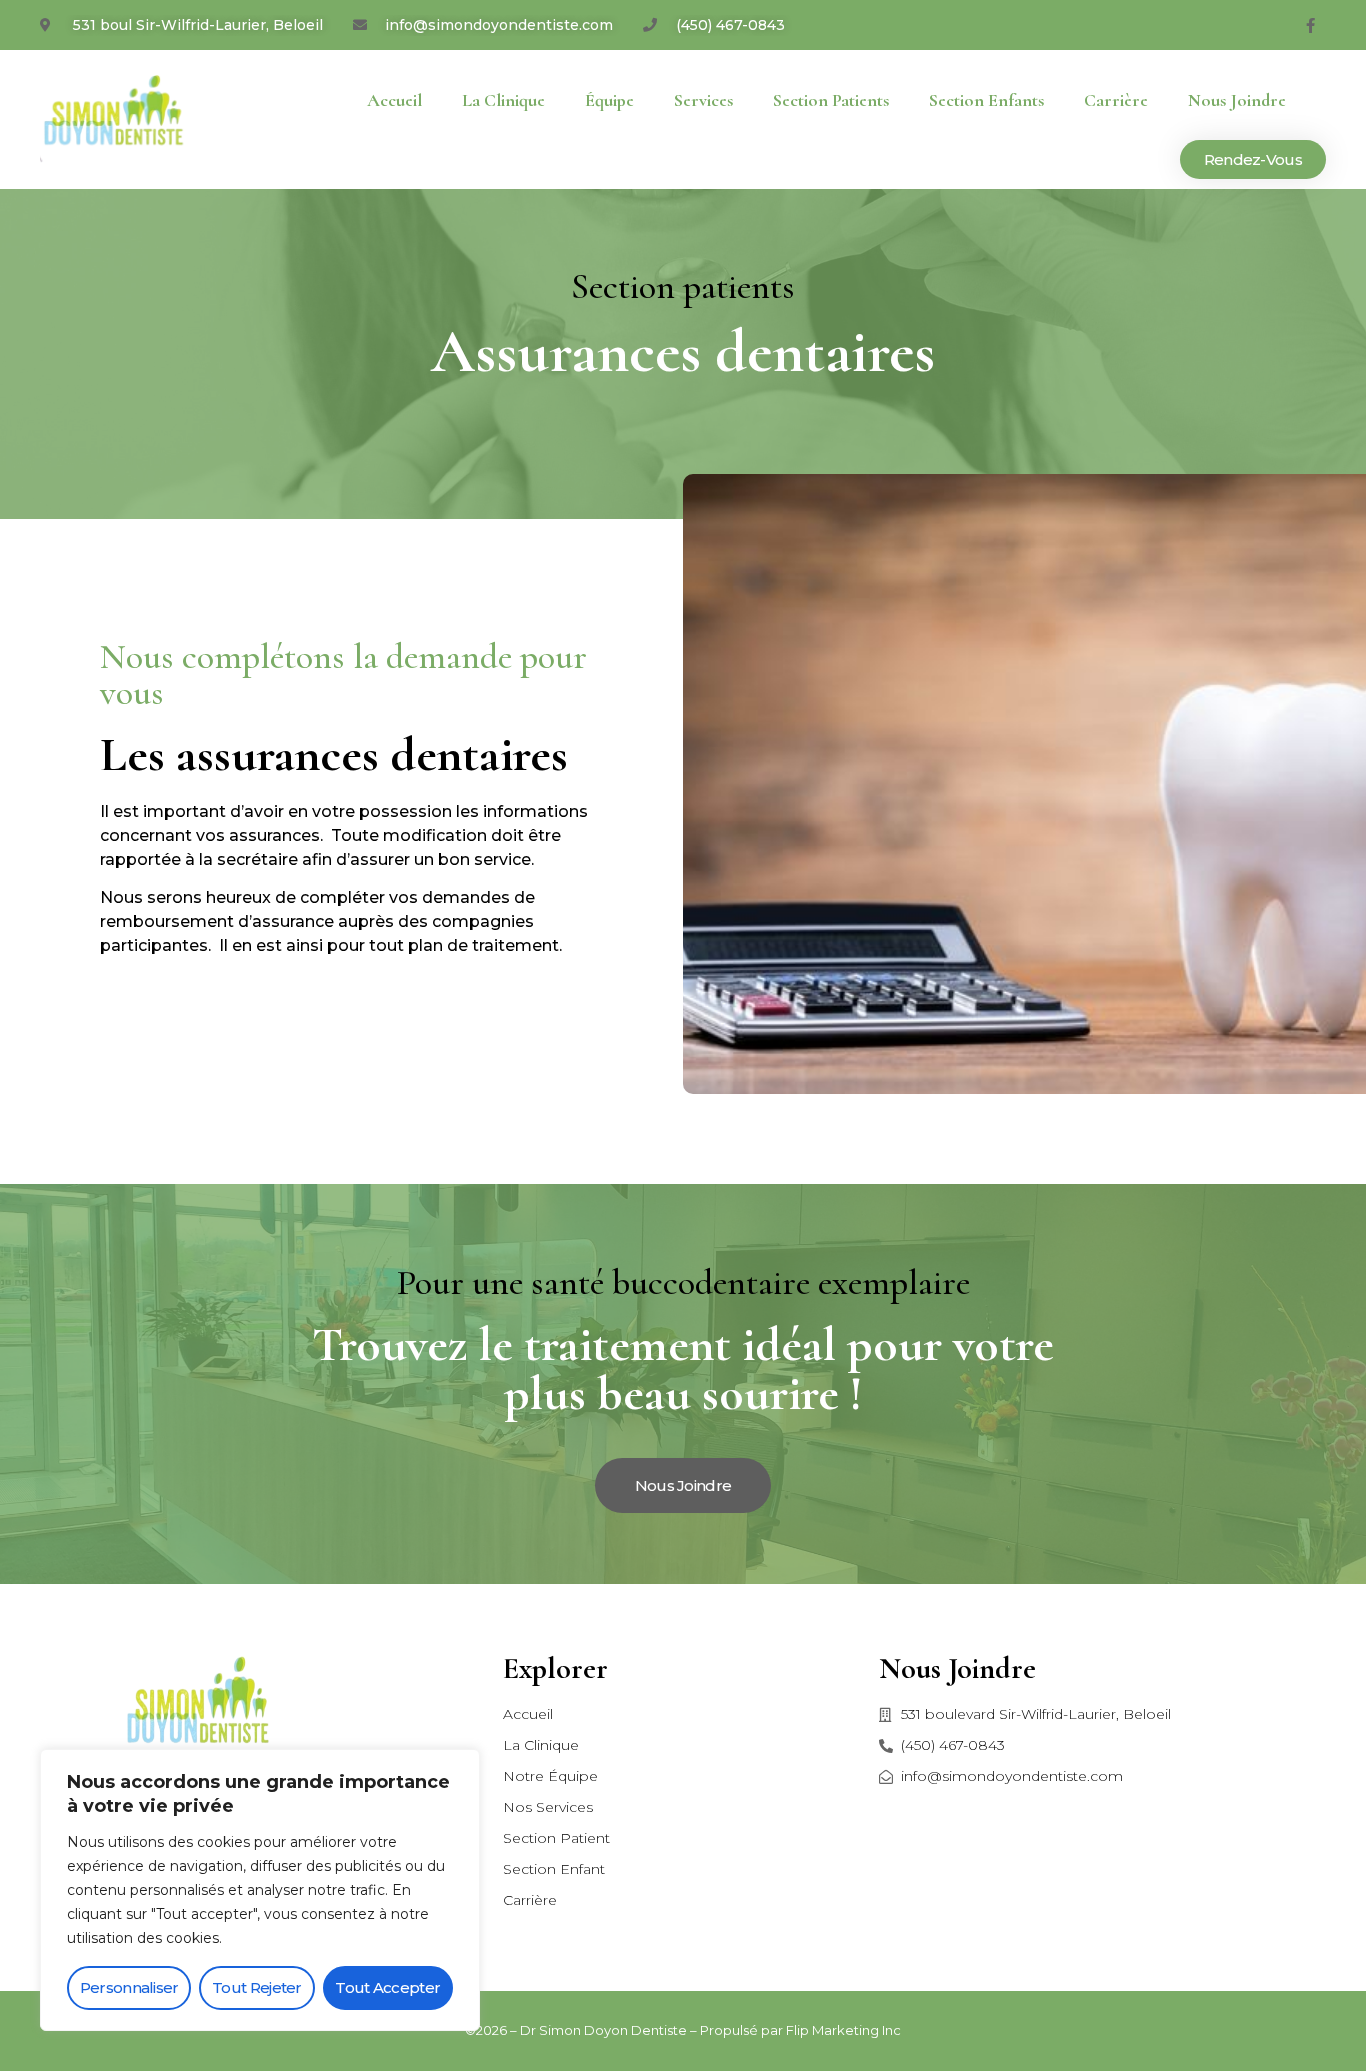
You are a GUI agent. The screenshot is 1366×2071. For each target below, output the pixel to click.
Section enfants (986, 100)
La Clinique (503, 100)
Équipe (609, 100)
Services (703, 100)
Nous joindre (1237, 100)
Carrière (1116, 100)
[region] (260, 1890)
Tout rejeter (257, 1987)
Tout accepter (387, 1987)
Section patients (831, 100)
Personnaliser (129, 1987)
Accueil (394, 100)
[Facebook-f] (1311, 25)
